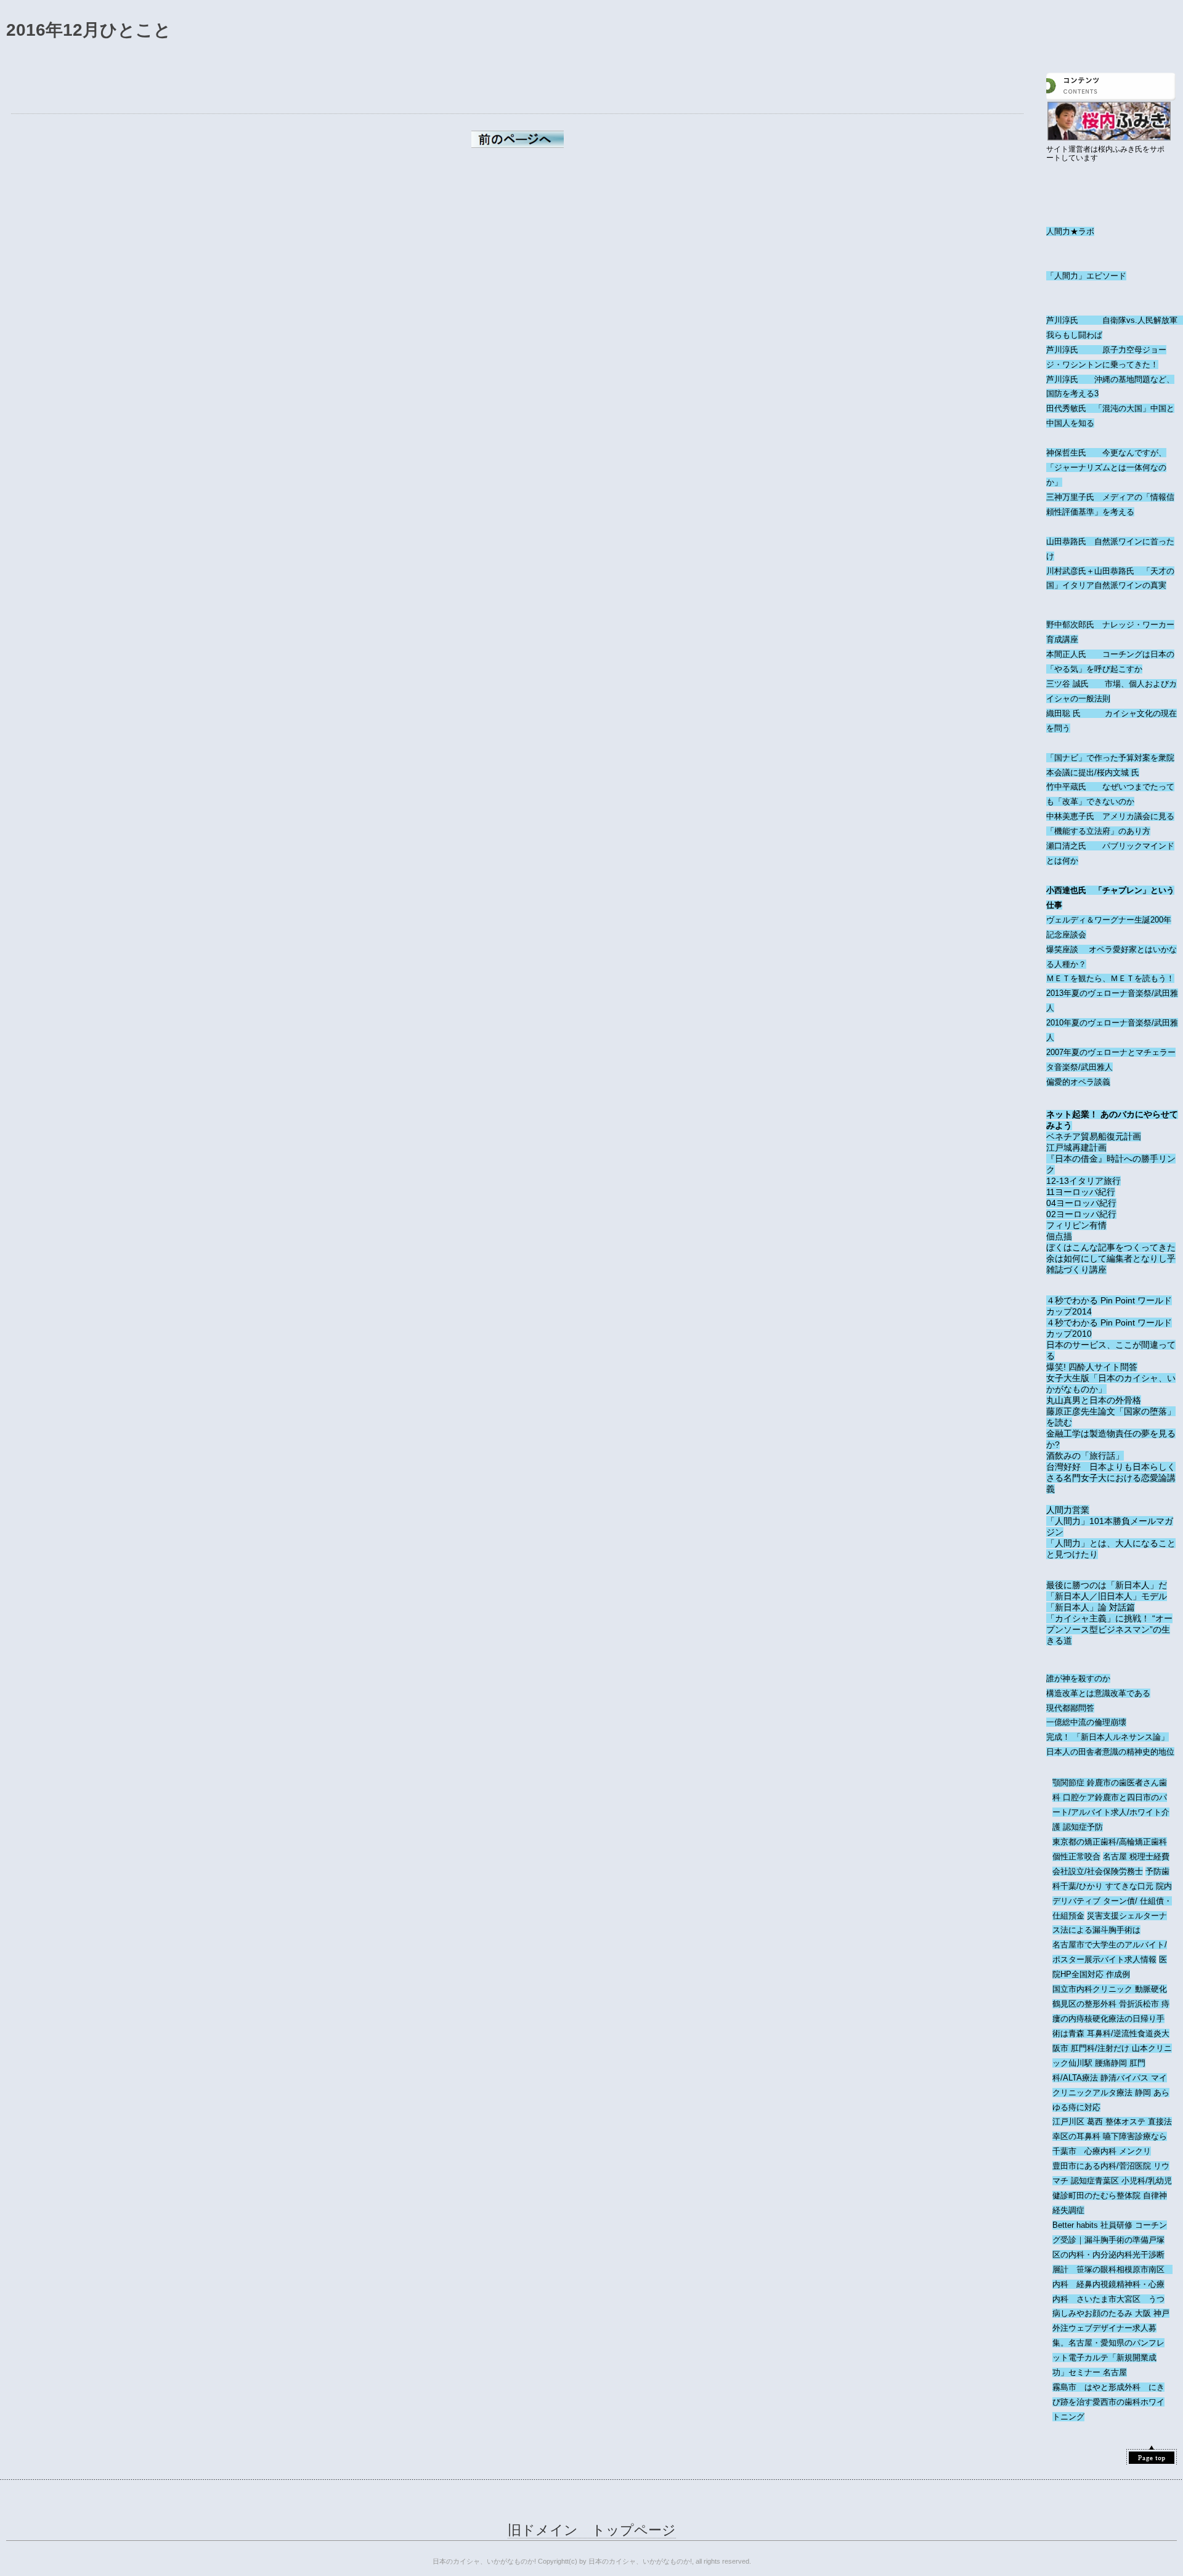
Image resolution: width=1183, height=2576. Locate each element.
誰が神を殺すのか (1078, 1678)
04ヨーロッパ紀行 (1081, 1203)
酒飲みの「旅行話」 (1085, 1456)
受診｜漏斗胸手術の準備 (1104, 2240)
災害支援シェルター (1123, 1916)
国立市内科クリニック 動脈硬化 (1110, 1989)
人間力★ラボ (1070, 231)
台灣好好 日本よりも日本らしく (1111, 1467)
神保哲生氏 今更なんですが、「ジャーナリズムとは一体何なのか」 (1106, 467)
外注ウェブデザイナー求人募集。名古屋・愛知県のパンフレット (1108, 2343)
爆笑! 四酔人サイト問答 (1092, 1367)
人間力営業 (1068, 1510)
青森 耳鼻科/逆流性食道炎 (1115, 2033)
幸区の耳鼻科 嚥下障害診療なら (1110, 2136)
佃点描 (1059, 1236)
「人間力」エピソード (1086, 276)
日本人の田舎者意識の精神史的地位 (1110, 1752)
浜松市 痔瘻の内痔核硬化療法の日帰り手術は (1111, 2019)
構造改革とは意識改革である (1098, 1693)
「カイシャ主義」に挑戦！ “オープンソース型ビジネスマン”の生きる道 (1109, 1629)
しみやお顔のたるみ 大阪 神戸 (1115, 2313)
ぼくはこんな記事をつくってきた (1111, 1247)
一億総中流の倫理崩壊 (1086, 1722)
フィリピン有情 (1076, 1225)
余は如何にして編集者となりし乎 (1111, 1258)
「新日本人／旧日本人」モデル (1107, 1596)
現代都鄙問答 (1070, 1708)
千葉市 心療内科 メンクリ (1102, 2151)
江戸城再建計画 (1076, 1147)
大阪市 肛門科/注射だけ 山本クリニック (1112, 2048)
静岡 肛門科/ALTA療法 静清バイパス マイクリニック (1110, 2078)
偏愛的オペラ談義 (1078, 1082)
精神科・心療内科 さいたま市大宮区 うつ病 (1108, 2299)
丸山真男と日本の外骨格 (1094, 1400)
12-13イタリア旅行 (1083, 1181)
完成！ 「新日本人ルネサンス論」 (1108, 1737)
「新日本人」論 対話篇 (1091, 1607)
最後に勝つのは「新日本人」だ (1107, 1585)
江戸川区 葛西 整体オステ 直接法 (1112, 2122)
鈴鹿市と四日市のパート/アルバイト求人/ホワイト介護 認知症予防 (1111, 1812)
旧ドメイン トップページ (592, 2530)
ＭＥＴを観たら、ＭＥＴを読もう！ (1110, 978)
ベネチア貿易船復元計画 (1094, 1136)
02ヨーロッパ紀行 (1081, 1214)
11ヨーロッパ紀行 (1081, 1192)
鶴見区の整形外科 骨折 (1094, 2004)
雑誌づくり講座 (1076, 1270)
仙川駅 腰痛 (1090, 2063)
